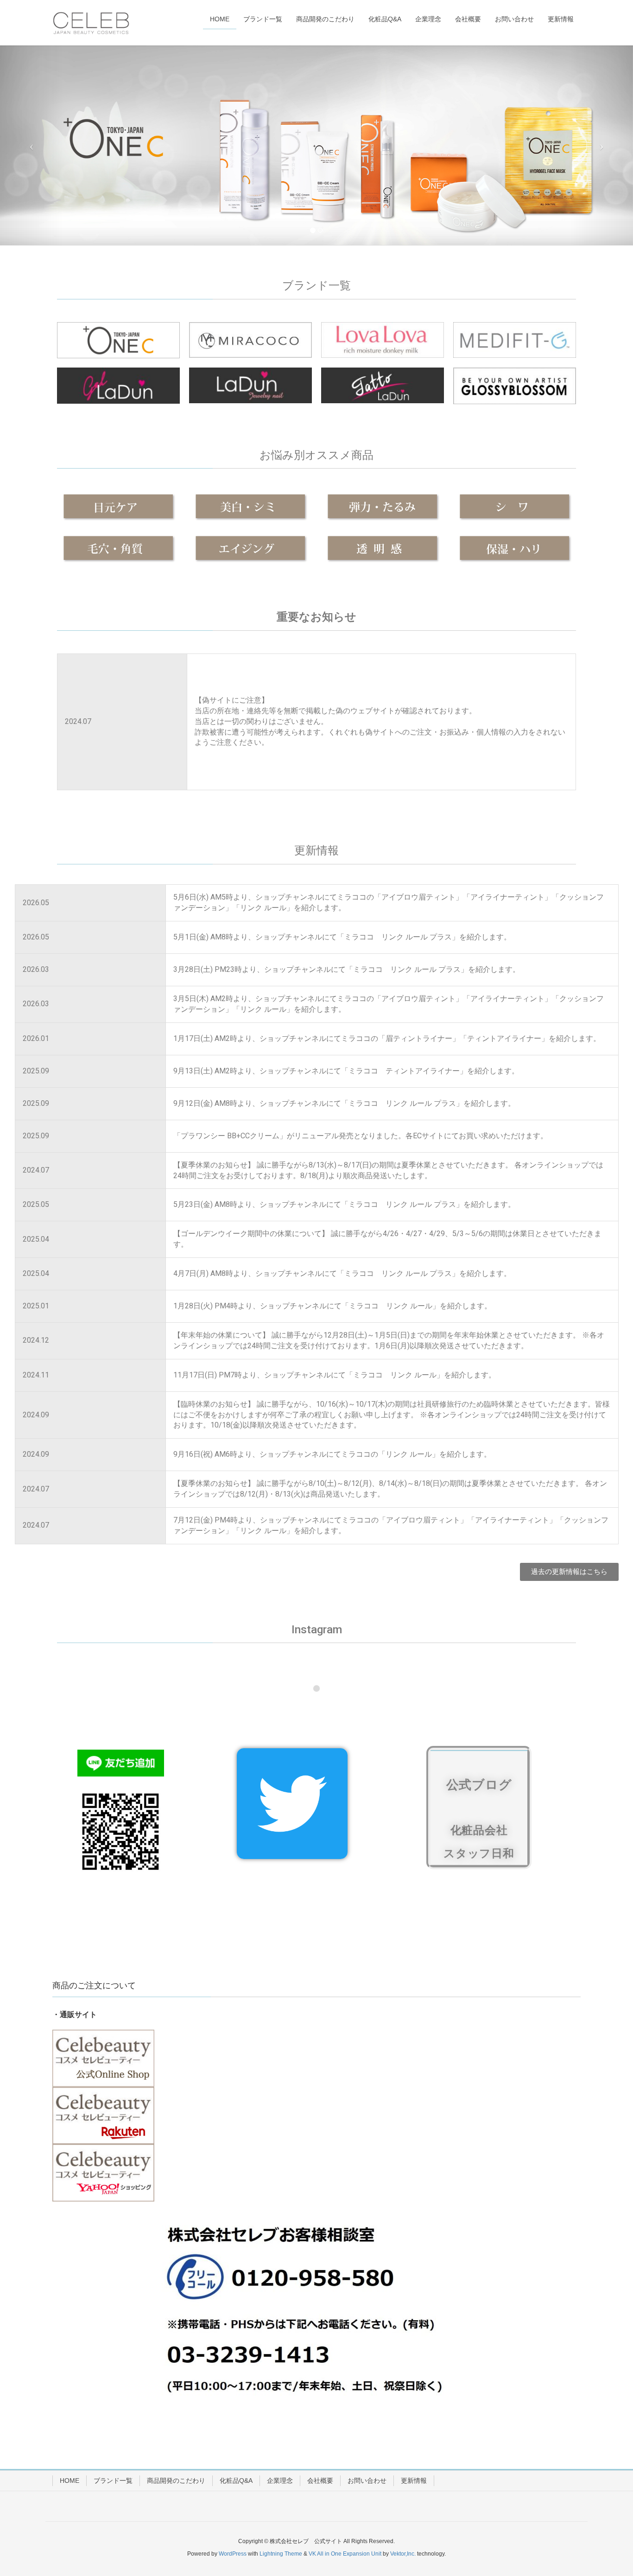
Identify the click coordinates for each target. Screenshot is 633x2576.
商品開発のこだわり (176, 2481)
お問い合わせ (367, 2481)
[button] (569, 1572)
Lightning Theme (281, 2554)
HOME (70, 2481)
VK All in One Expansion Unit (345, 2554)
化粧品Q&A (236, 2481)
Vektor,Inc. (403, 2554)
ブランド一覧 (113, 2481)
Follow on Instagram (323, 1705)
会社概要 (320, 2481)
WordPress (233, 2554)
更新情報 (414, 2481)
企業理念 (280, 2481)
